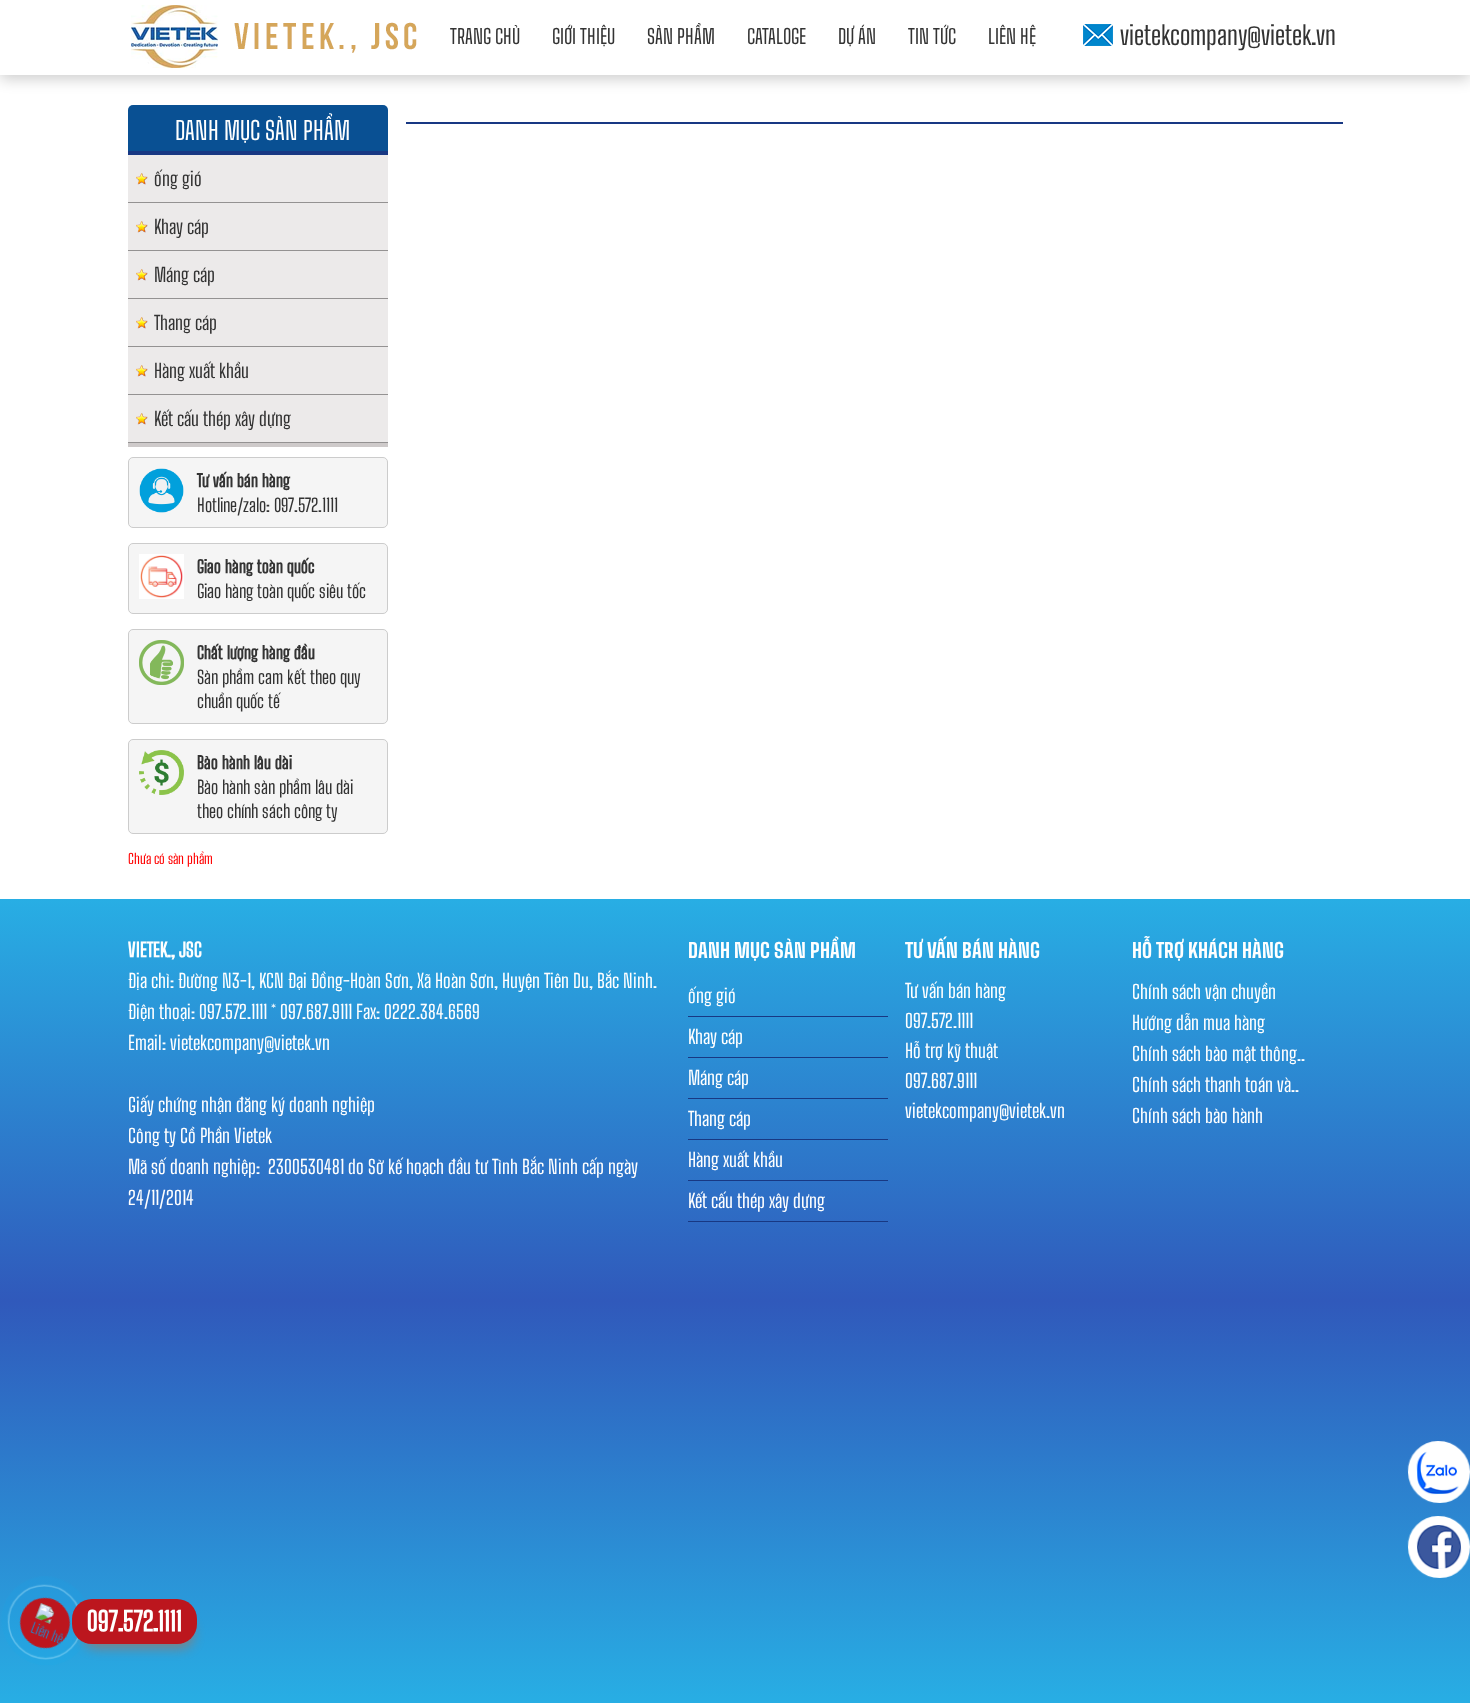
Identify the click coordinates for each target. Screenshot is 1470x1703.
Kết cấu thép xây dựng (222, 418)
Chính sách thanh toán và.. (1215, 1084)
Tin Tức (932, 36)
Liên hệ (1012, 36)
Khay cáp (181, 226)
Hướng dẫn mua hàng (1198, 1022)
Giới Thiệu (583, 36)
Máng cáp (184, 274)
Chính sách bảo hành (1197, 1115)
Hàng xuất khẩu (201, 370)
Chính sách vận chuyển (1204, 991)
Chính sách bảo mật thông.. (1218, 1053)
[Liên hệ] (45, 1619)
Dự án (857, 36)
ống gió (178, 178)
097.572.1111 (134, 1621)
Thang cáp (185, 322)
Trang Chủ (485, 36)
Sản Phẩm (681, 36)
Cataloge (776, 36)
